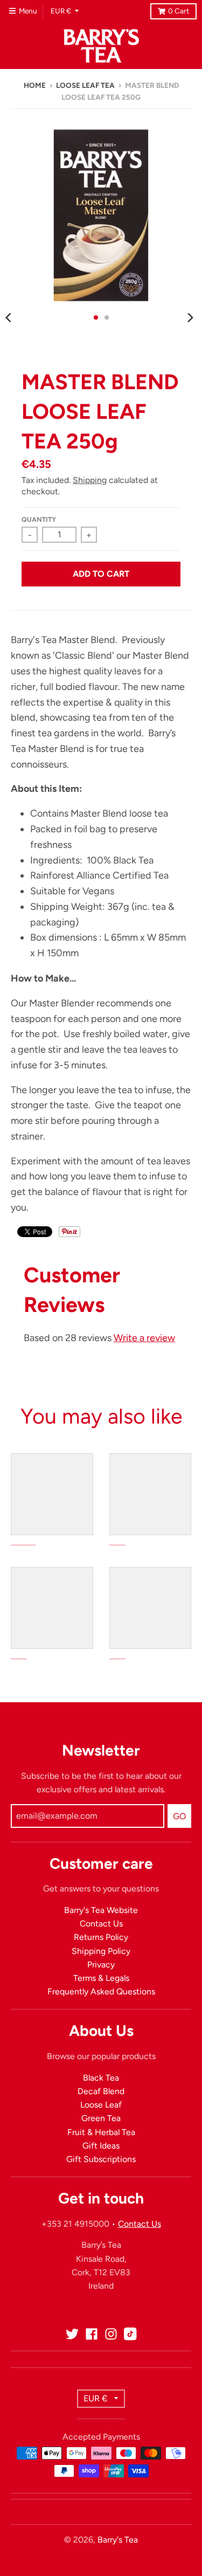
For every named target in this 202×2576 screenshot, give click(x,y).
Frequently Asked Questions (101, 1991)
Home (35, 85)
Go (179, 1816)
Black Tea (101, 2078)
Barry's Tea (118, 2540)
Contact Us (101, 1924)
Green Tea (101, 2118)
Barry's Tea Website (101, 1910)
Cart (179, 11)
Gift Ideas (101, 2146)
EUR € (61, 11)
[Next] (190, 317)
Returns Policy (101, 1937)
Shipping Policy (101, 1951)
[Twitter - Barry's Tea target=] (72, 2334)
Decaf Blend (101, 2091)
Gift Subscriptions (101, 2159)
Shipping (90, 480)
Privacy (101, 1964)
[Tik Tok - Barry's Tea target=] (130, 2334)
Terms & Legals (101, 1978)
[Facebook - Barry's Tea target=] (92, 2334)
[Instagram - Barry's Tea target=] (111, 2334)
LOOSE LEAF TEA (85, 85)
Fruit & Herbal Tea (101, 2132)
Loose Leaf (101, 2105)
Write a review (144, 1338)
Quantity (39, 519)
